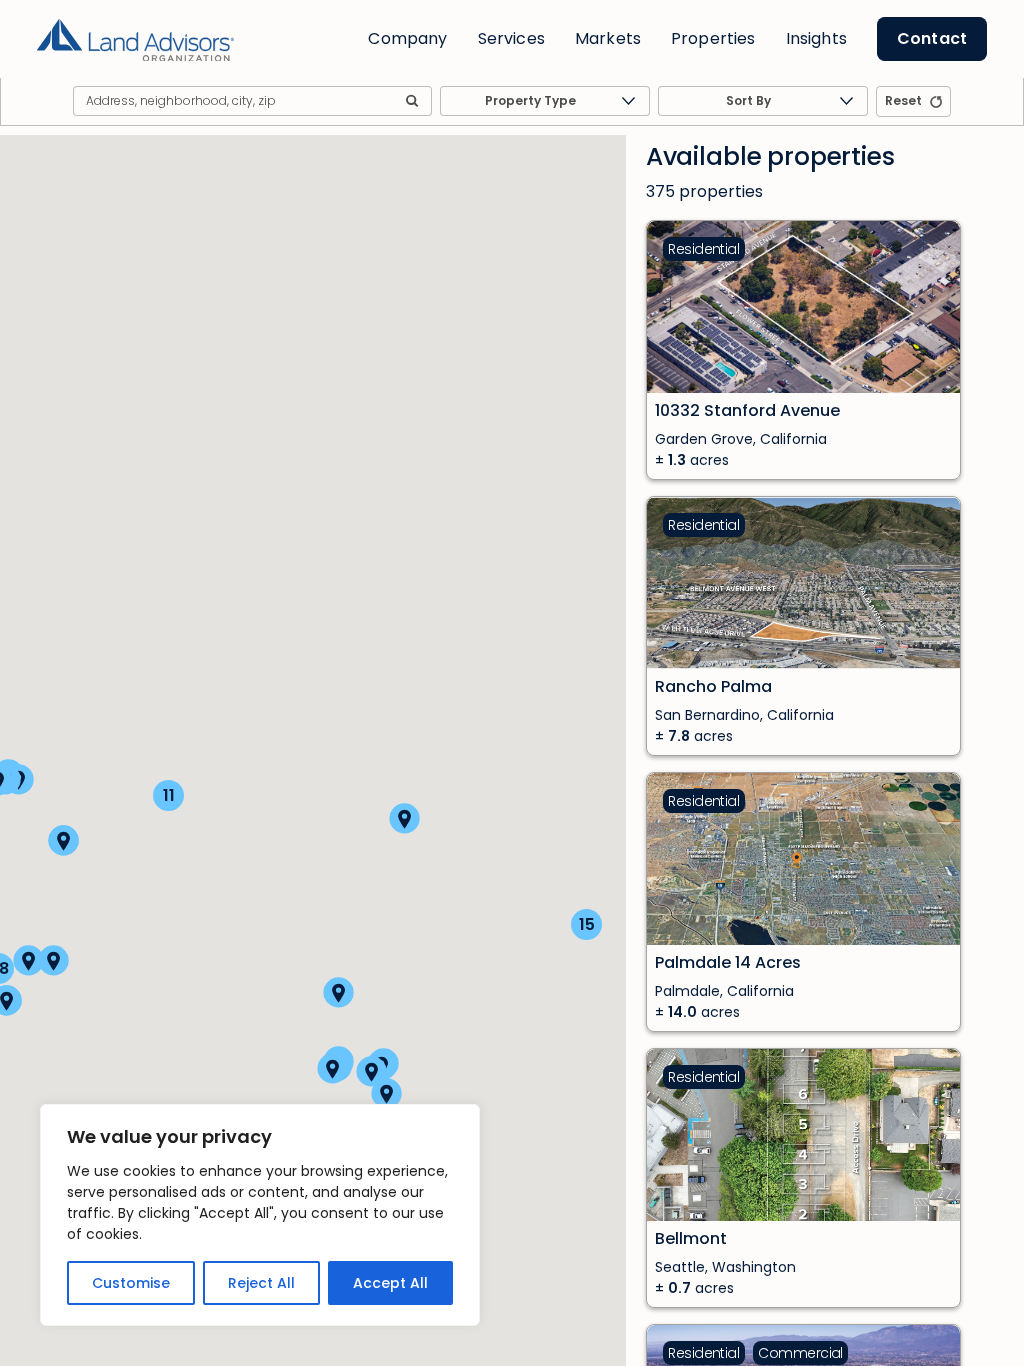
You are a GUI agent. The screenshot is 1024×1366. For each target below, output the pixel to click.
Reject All (261, 1283)
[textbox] (545, 101)
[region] (260, 1215)
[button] (332, 1068)
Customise (131, 1283)
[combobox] (545, 101)
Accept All (390, 1283)
